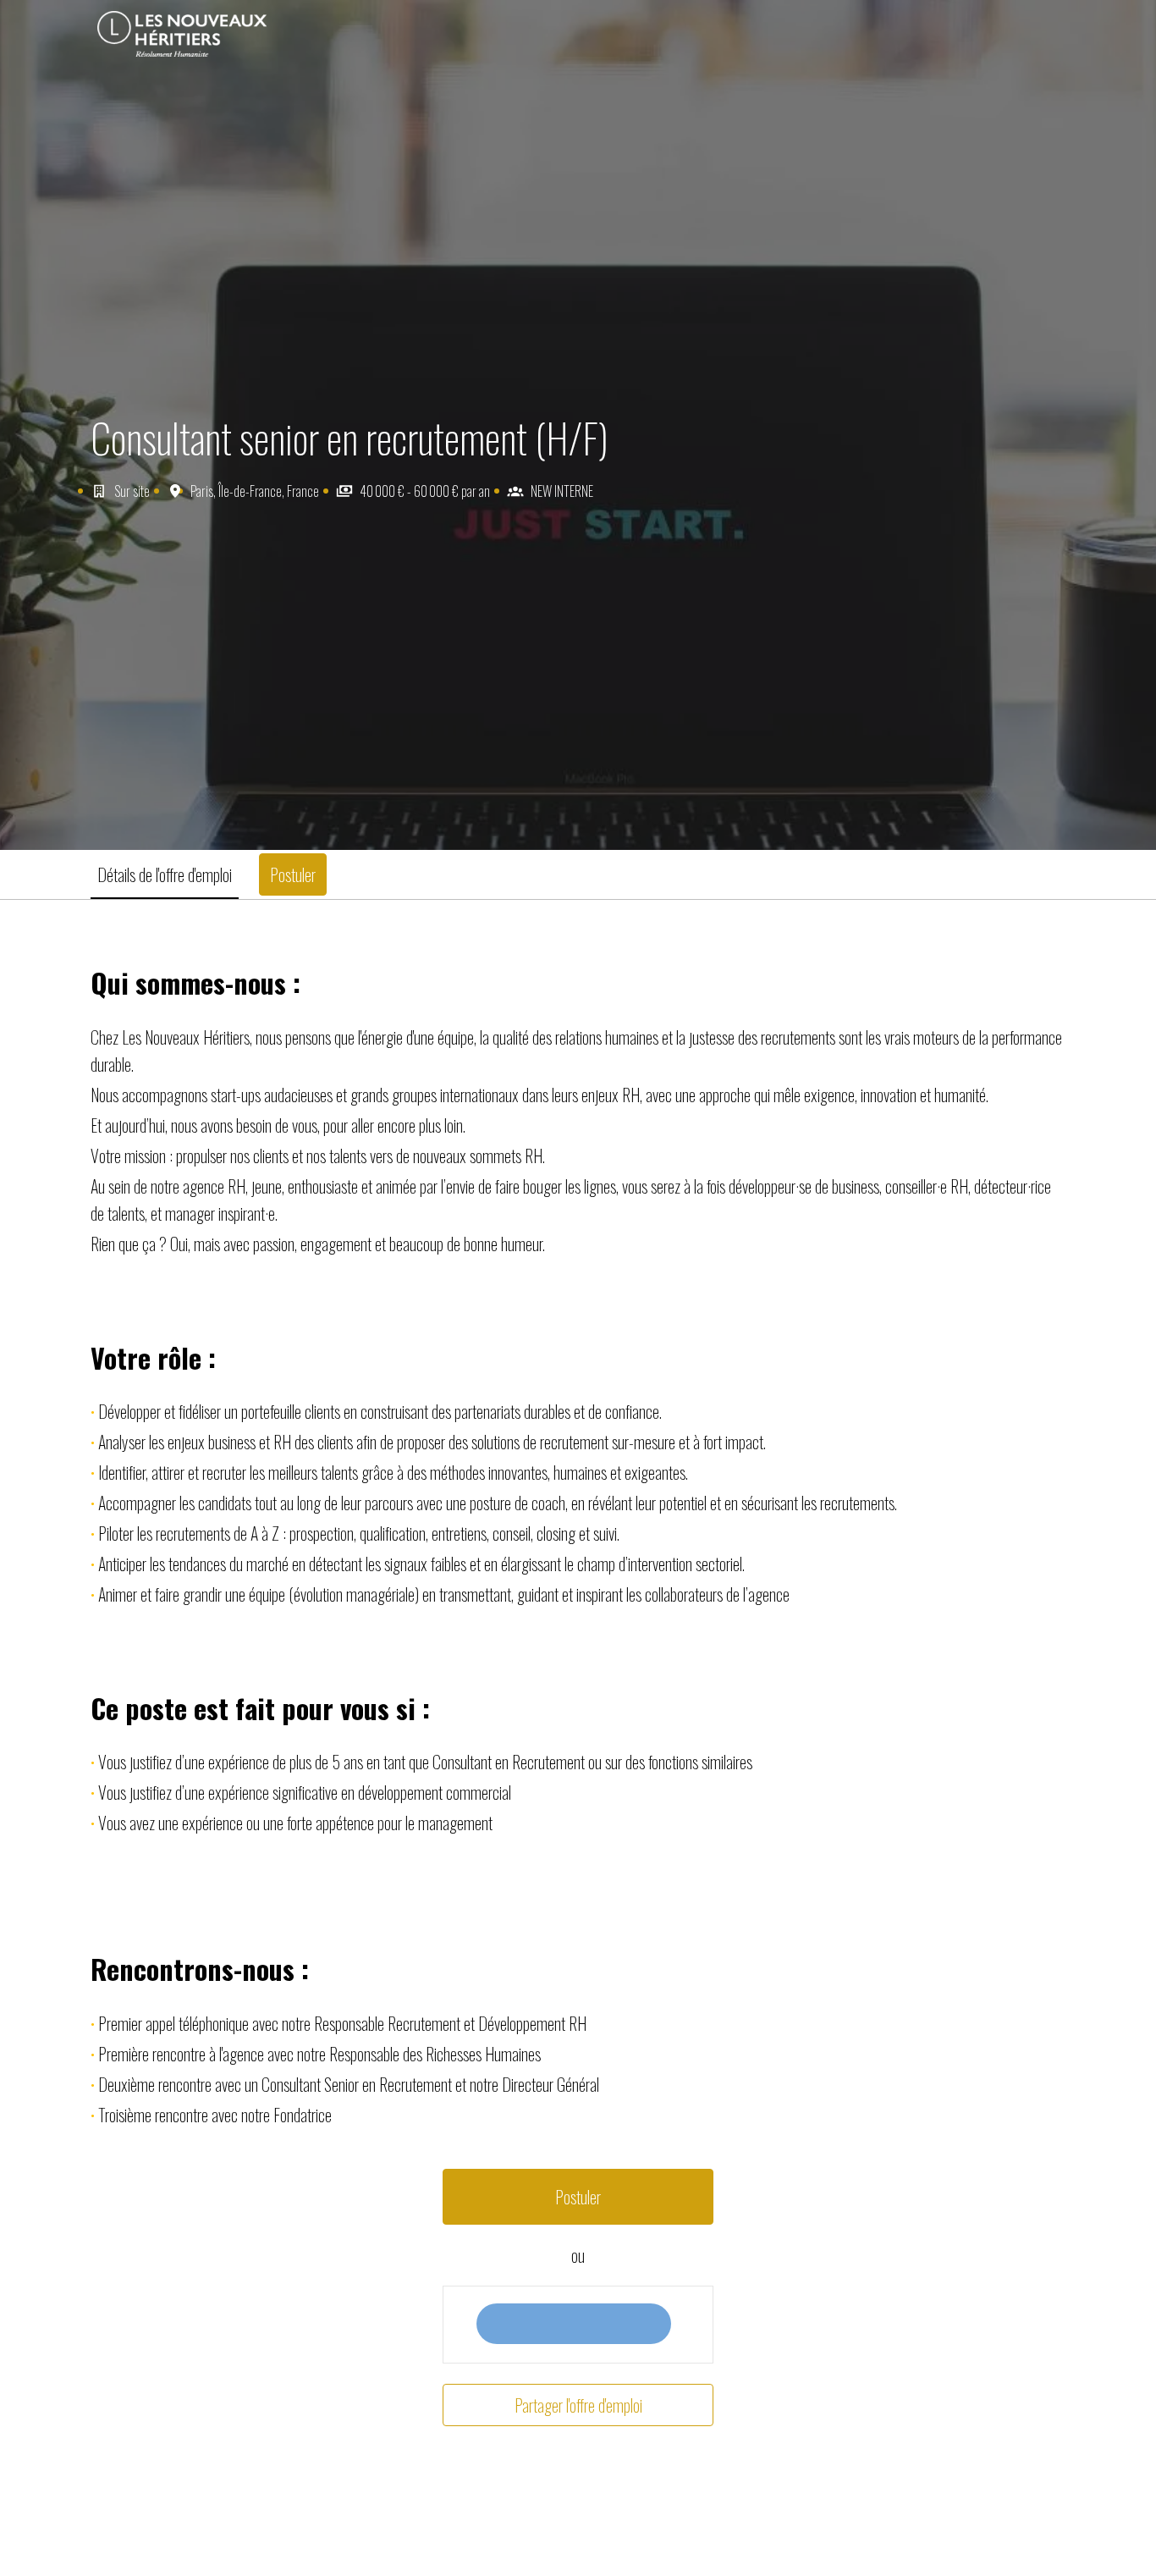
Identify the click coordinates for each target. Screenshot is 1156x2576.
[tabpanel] (578, 1696)
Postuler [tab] (293, 874)
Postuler (578, 2197)
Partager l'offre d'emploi (578, 2405)
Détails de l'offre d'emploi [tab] (165, 874)
